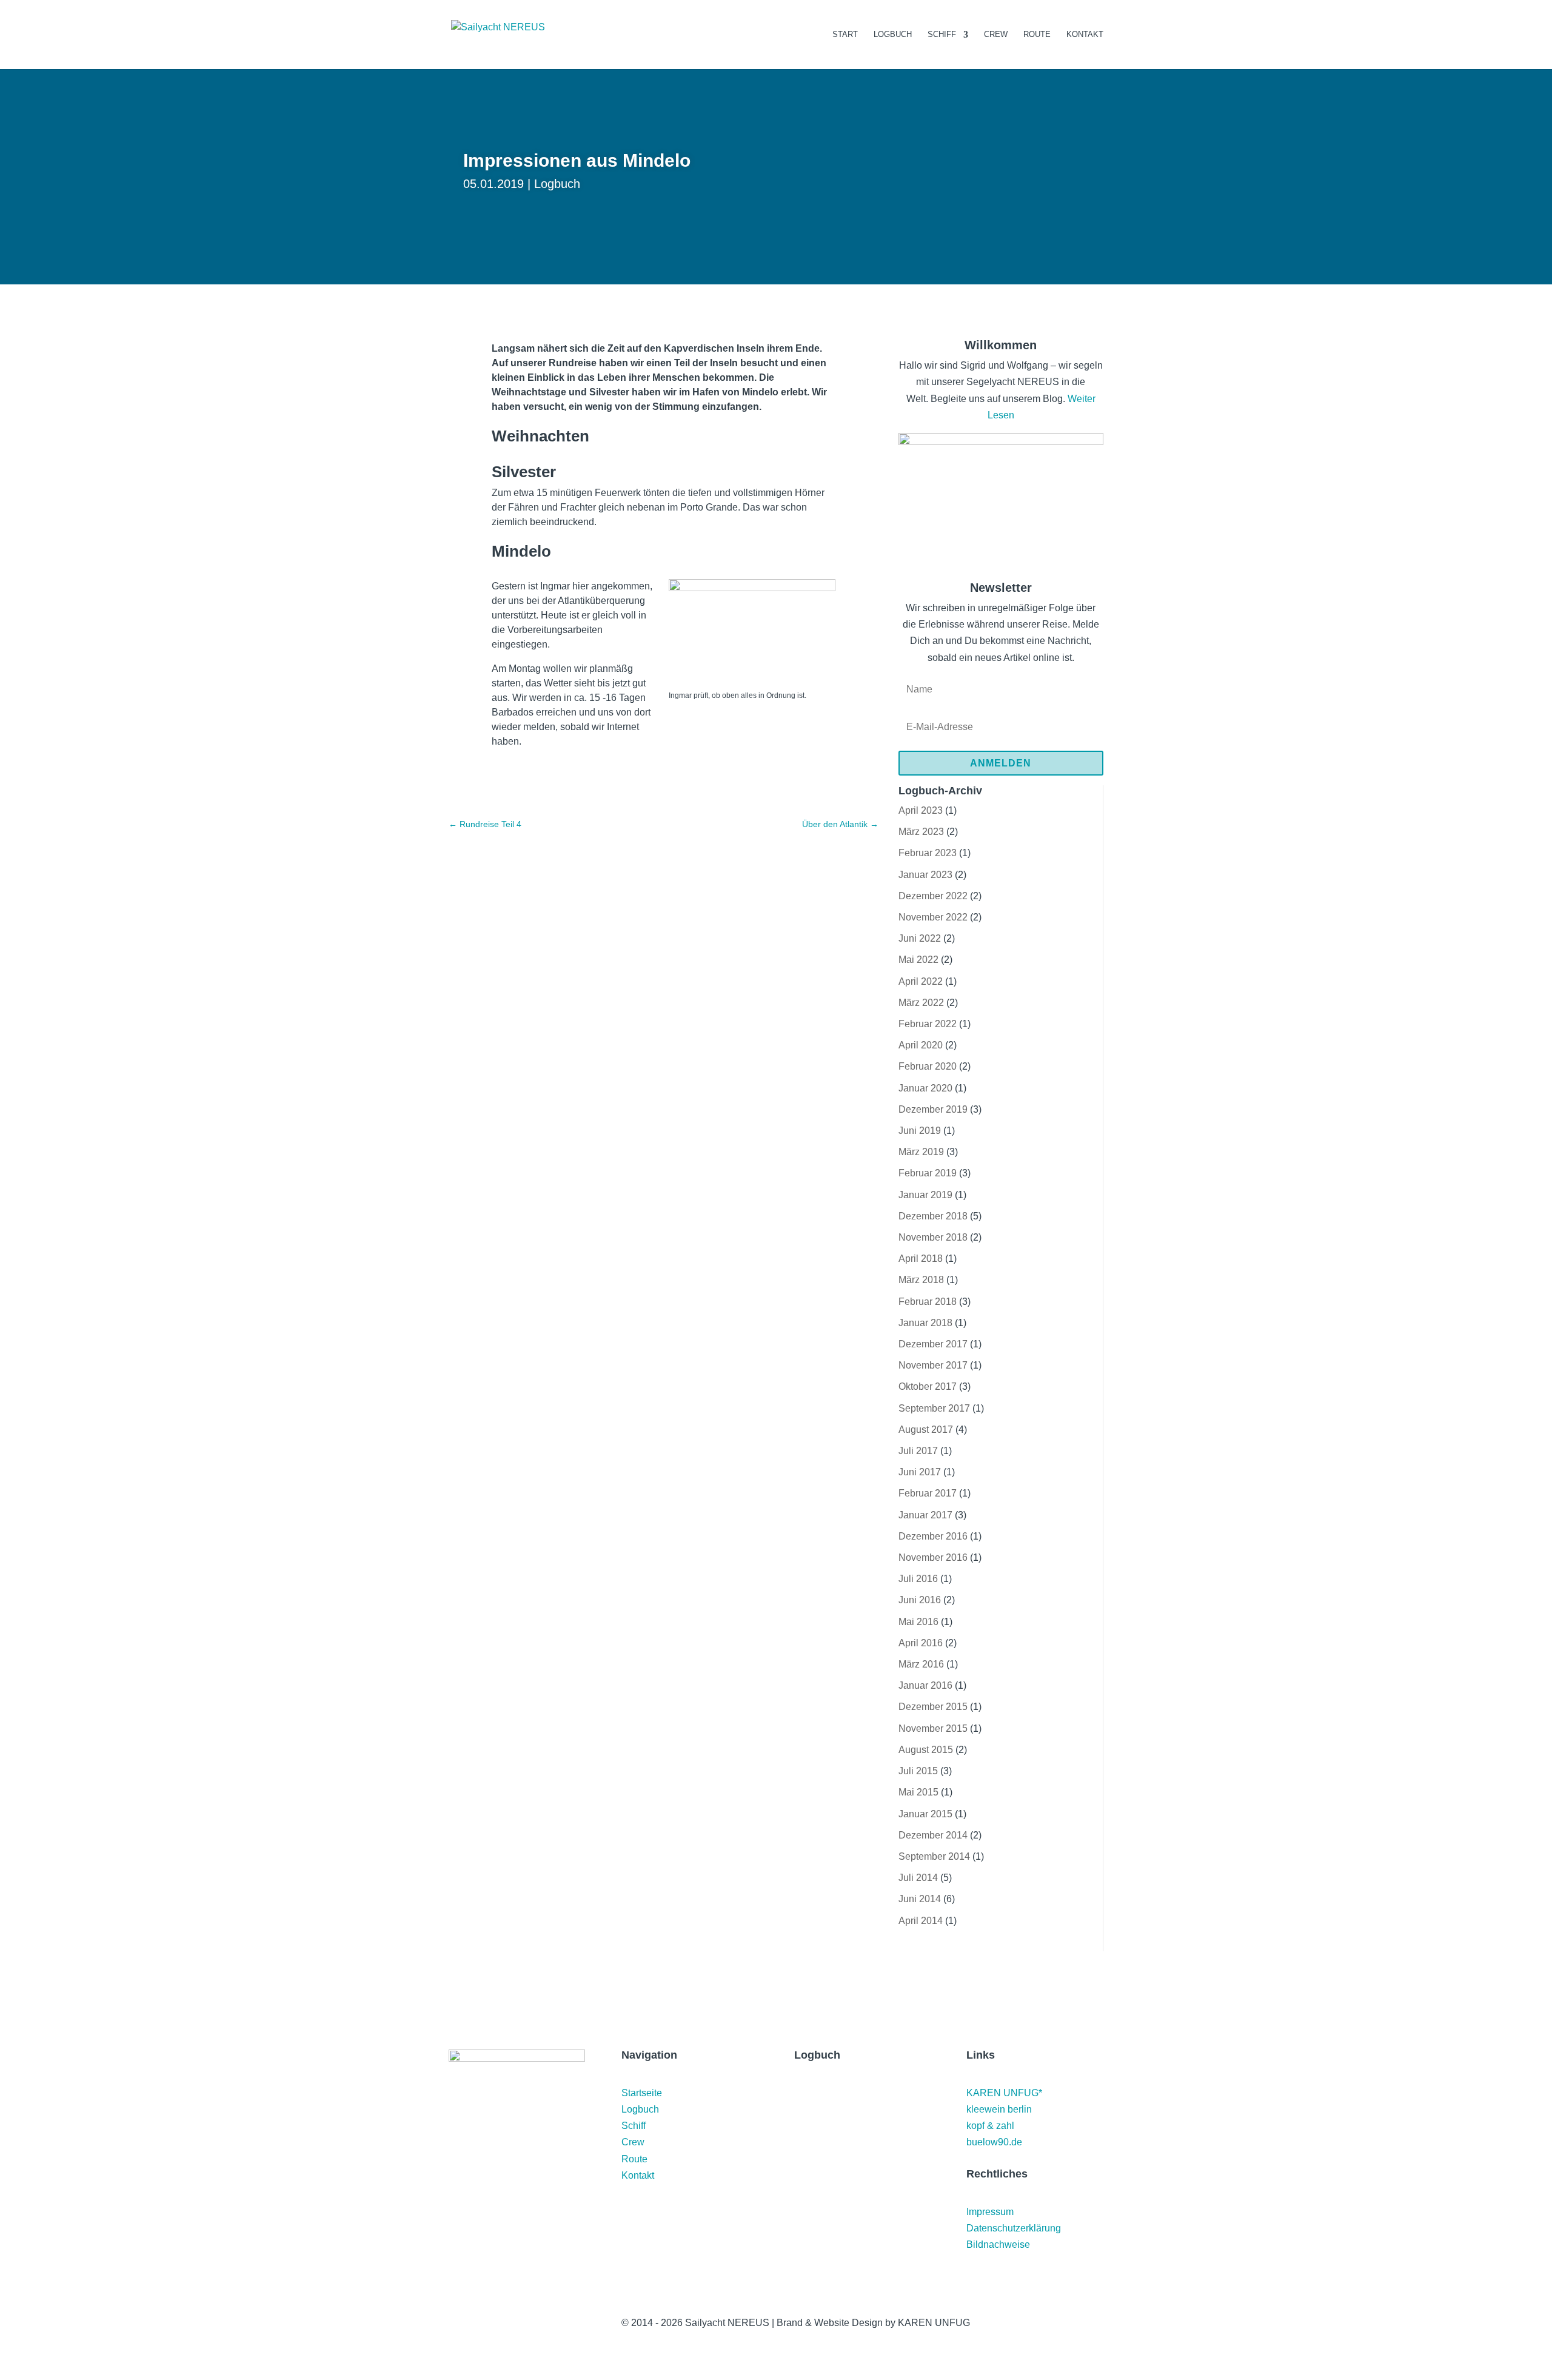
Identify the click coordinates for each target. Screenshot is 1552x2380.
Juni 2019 (920, 1131)
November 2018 (933, 1237)
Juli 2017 (918, 1451)
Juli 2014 (918, 1878)
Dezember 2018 (933, 1216)
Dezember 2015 (933, 1707)
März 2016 (921, 1664)
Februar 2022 (928, 1024)
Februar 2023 (928, 853)
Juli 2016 (918, 1579)
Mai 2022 (918, 960)
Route (1037, 35)
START (845, 35)
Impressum (990, 2212)
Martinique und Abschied (844, 2098)
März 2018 (921, 1280)
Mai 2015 (918, 1792)
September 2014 (934, 1856)
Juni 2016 (920, 1600)
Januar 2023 (925, 875)
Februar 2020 (928, 1066)
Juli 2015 (918, 1771)
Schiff (942, 35)
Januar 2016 (925, 1685)
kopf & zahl (990, 2126)
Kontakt (1085, 35)
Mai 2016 (918, 1622)
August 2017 (926, 1430)
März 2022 (921, 1003)
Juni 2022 (920, 938)
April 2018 (921, 1259)
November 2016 (933, 1557)
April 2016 (921, 1643)
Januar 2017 (925, 1515)
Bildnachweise (998, 2244)
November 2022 (933, 917)
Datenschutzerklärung (1014, 2228)
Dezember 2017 (933, 1344)
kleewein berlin (999, 2109)
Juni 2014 (920, 1899)
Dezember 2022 (933, 896)
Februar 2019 (928, 1173)
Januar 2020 (925, 1088)
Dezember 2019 (933, 1109)
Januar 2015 (925, 1814)
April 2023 (921, 810)
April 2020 (921, 1045)
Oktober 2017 (928, 1386)
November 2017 (933, 1365)
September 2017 (934, 1408)
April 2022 (921, 981)
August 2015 (926, 1750)
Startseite (642, 2093)
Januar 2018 (925, 1323)
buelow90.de (994, 2142)
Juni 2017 (920, 1472)
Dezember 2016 (933, 1536)
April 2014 (921, 1921)
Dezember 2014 (933, 1835)
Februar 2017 (928, 1493)
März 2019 (921, 1152)
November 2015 (933, 1728)
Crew (996, 35)
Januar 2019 (925, 1195)
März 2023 (921, 832)
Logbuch (893, 35)
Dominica (825, 2197)
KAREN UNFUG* (1004, 2093)
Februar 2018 (928, 1302)
